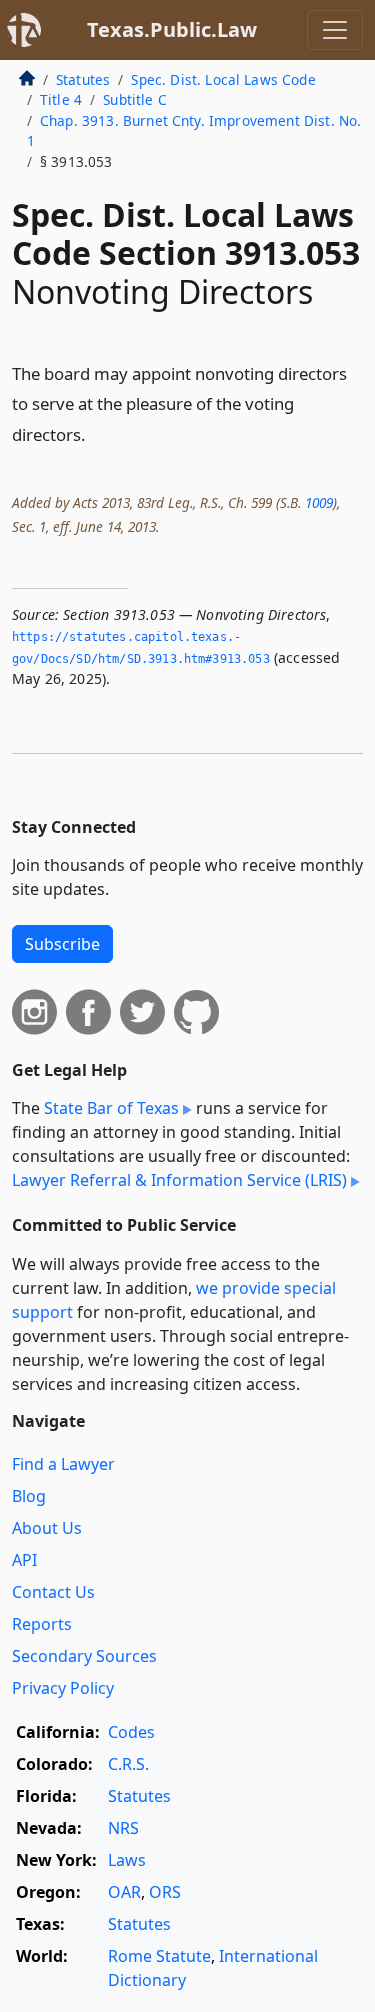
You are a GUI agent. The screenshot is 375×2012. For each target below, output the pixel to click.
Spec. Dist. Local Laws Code (223, 79)
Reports (42, 1624)
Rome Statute (159, 1956)
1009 (319, 502)
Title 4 (61, 99)
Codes (131, 1732)
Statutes (83, 79)
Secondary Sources (84, 1656)
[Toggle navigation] (335, 30)
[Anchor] (97, 433)
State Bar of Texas (111, 1108)
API (24, 1560)
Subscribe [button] (62, 944)
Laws (127, 1860)
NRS (123, 1828)
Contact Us (53, 1592)
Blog (29, 1496)
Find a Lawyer (63, 1464)
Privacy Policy (63, 1688)
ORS (165, 1892)
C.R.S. (128, 1764)
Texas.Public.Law (172, 29)
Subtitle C (135, 99)
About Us (47, 1528)
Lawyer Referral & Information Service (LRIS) (179, 1180)
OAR (124, 1892)
